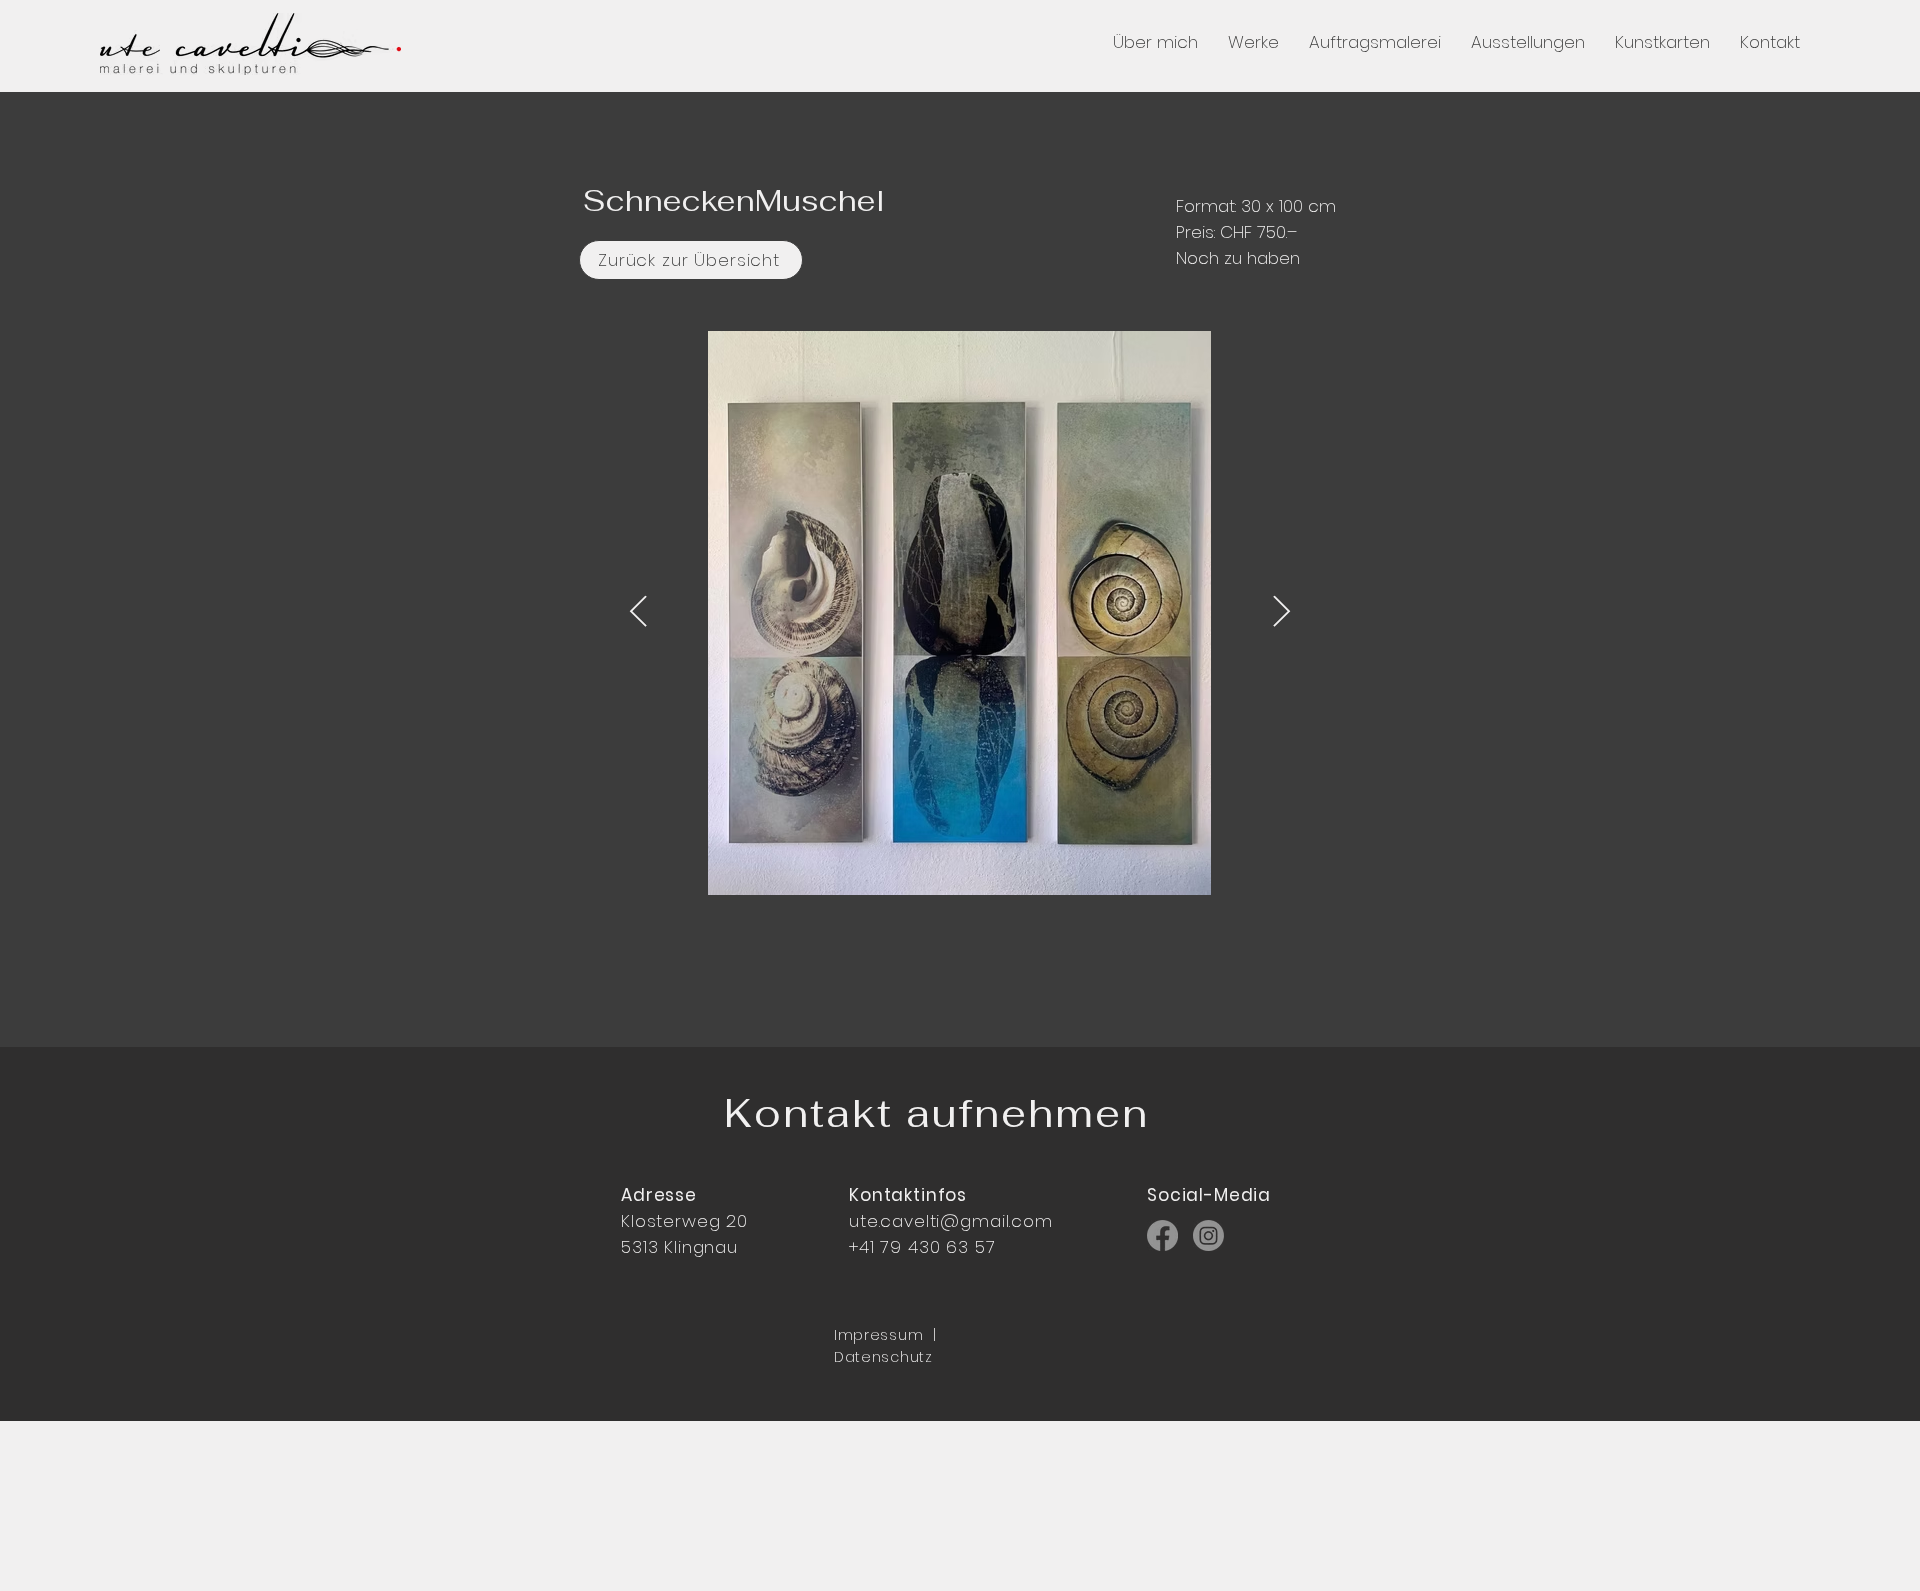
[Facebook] (1162, 1235)
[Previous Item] (638, 613)
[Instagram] (1208, 1235)
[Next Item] (1281, 613)
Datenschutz (883, 1357)
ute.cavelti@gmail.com (951, 1221)
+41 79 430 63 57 (922, 1247)
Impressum (878, 1335)
